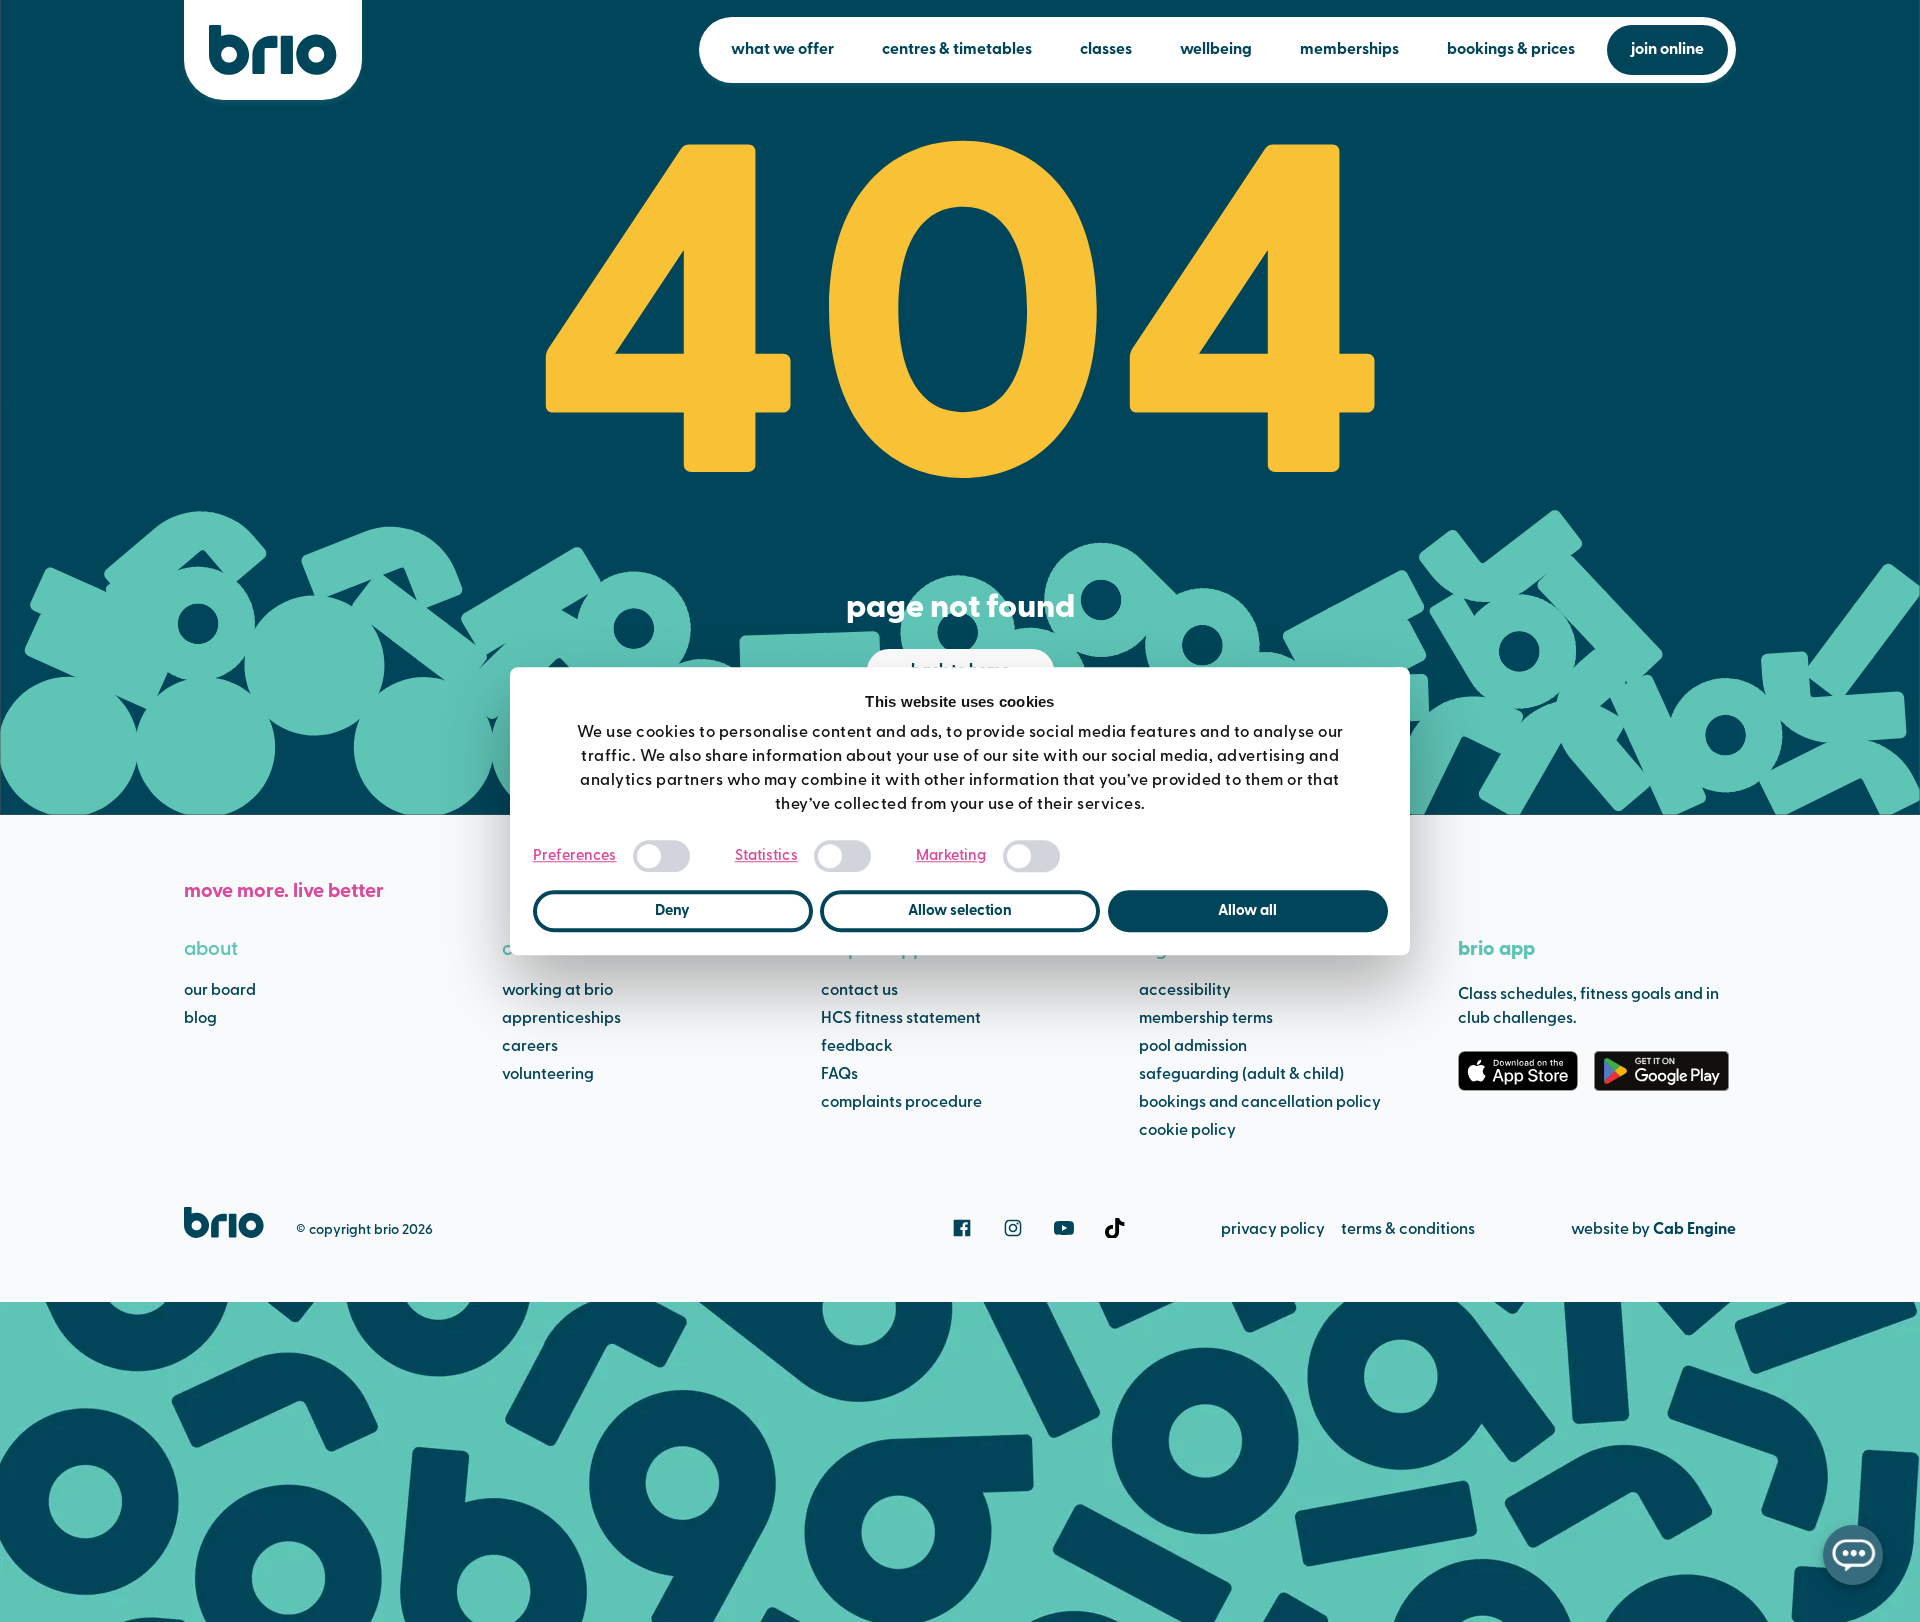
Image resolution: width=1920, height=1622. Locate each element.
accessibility (1185, 991)
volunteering (548, 1075)
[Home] (273, 50)
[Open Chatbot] (1853, 1555)
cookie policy (1187, 1131)
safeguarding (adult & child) (1241, 1075)
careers (536, 950)
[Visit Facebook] (962, 1228)
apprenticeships (561, 1019)
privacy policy (1273, 1230)
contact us (859, 991)
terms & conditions (1408, 1230)
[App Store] (1518, 1071)
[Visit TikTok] (1115, 1228)
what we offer (782, 50)
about (211, 950)
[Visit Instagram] (1013, 1228)
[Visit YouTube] (1064, 1228)
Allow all (1247, 911)
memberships (1349, 50)
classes (1106, 50)
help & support (886, 950)
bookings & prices (1511, 50)
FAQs (839, 1075)
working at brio (557, 991)
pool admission (1193, 1047)
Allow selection (960, 911)
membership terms (1206, 1019)
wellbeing (1216, 50)
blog (200, 1019)
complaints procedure (901, 1103)
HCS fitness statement (901, 1019)
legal (1161, 950)
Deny (672, 911)
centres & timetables (957, 50)
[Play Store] (1661, 1071)
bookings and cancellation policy (1260, 1103)
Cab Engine (1694, 1230)
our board (220, 991)
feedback (857, 1047)
